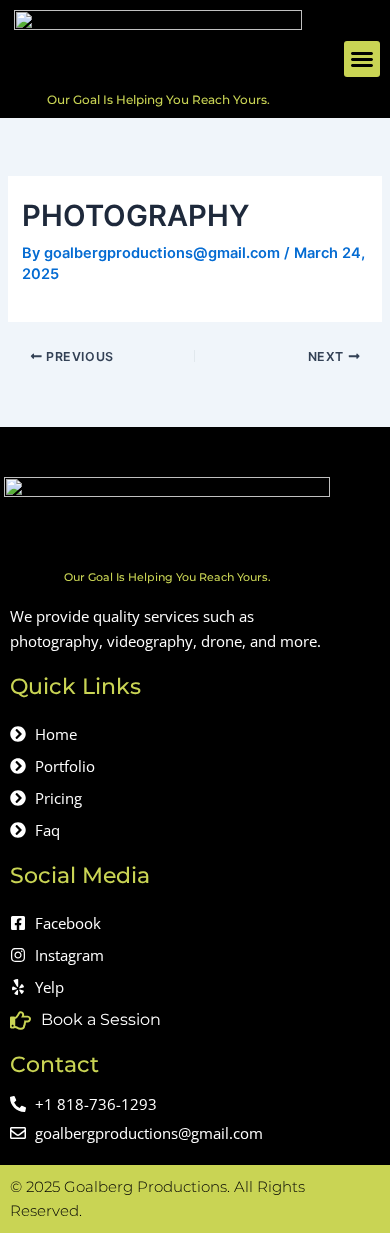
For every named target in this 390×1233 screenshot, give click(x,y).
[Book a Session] (20, 1020)
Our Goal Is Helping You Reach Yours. (158, 99)
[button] (362, 59)
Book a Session (101, 1019)
